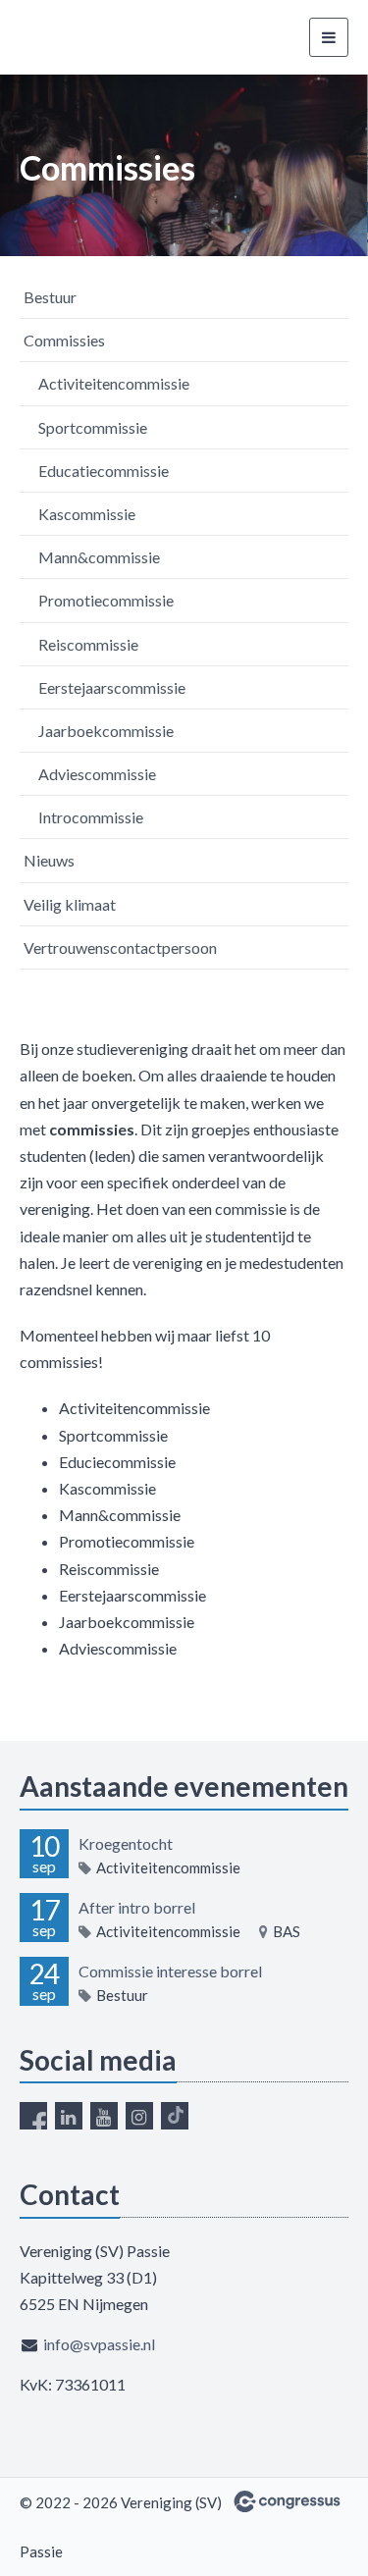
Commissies (64, 340)
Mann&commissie (99, 557)
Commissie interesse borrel (170, 1971)
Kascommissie (87, 514)
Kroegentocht (126, 1843)
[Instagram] (139, 2116)
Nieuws (49, 860)
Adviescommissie (97, 774)
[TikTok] (175, 2116)
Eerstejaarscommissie (112, 687)
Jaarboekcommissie (106, 731)
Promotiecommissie (106, 600)
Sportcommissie (93, 427)
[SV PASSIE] (93, 38)
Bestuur (50, 297)
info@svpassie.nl (99, 2344)
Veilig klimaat (70, 904)
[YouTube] (104, 2116)
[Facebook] (33, 2116)
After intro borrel (137, 1907)
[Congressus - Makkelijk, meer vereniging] (287, 2501)
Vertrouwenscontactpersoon (120, 947)
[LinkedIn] (69, 2116)
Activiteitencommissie (114, 383)
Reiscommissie (88, 644)
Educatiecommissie (104, 471)
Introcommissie (91, 817)
